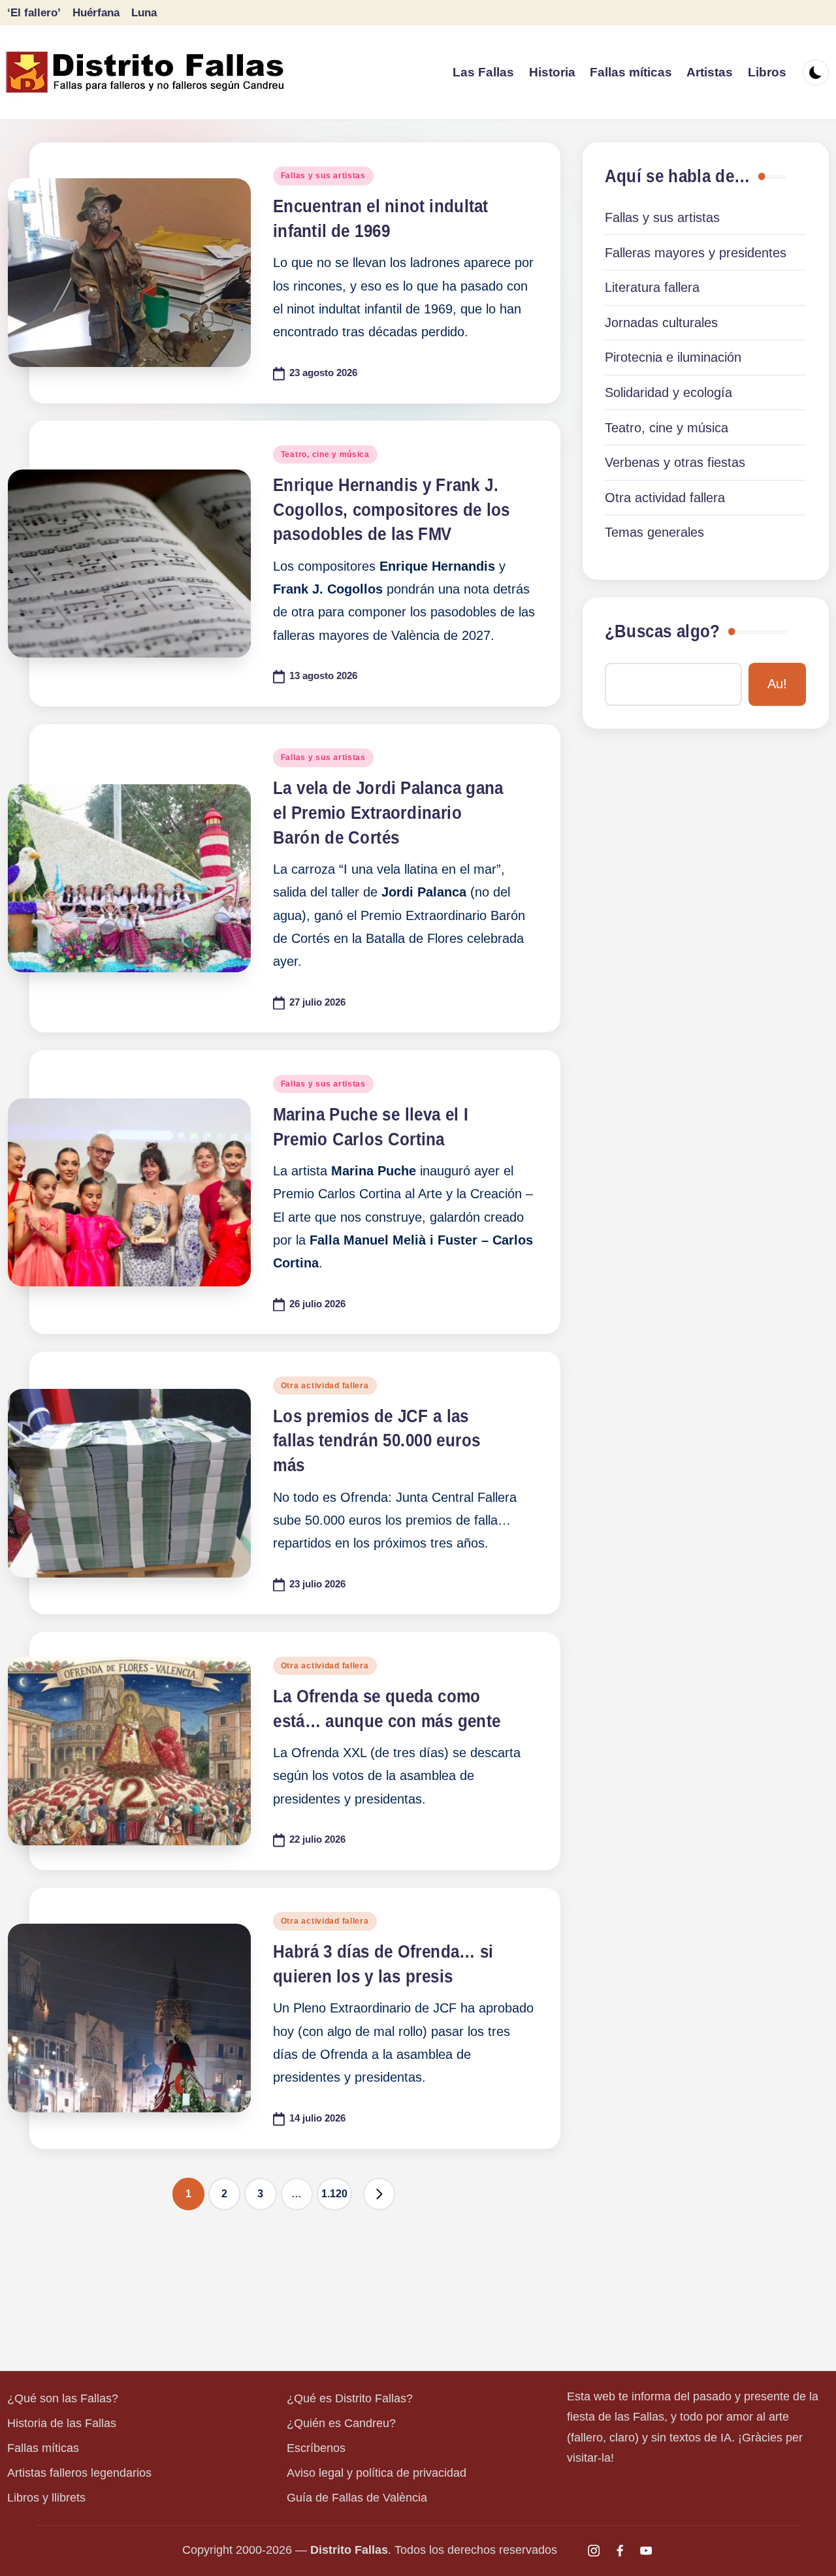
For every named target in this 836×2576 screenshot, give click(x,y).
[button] (379, 2194)
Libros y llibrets (46, 2498)
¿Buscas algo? (662, 631)
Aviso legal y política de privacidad (377, 2473)
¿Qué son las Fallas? (63, 2398)
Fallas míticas (43, 2448)
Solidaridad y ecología (668, 392)
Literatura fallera (652, 287)
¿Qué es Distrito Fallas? (350, 2398)
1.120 (334, 2194)
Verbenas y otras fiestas (675, 462)
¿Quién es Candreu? (341, 2423)
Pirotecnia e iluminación (673, 357)
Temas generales (654, 532)
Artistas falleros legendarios (79, 2473)
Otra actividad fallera (325, 1386)
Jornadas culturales (661, 323)
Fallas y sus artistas (323, 176)
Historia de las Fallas (62, 2423)
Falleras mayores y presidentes (696, 253)
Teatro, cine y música (325, 454)
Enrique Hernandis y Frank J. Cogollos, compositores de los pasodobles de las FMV (392, 510)
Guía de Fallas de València (357, 2498)
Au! (777, 684)
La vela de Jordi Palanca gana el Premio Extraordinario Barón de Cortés (388, 813)
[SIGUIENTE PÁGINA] (379, 2194)
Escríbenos (316, 2448)
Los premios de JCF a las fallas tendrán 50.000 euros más (377, 1441)
